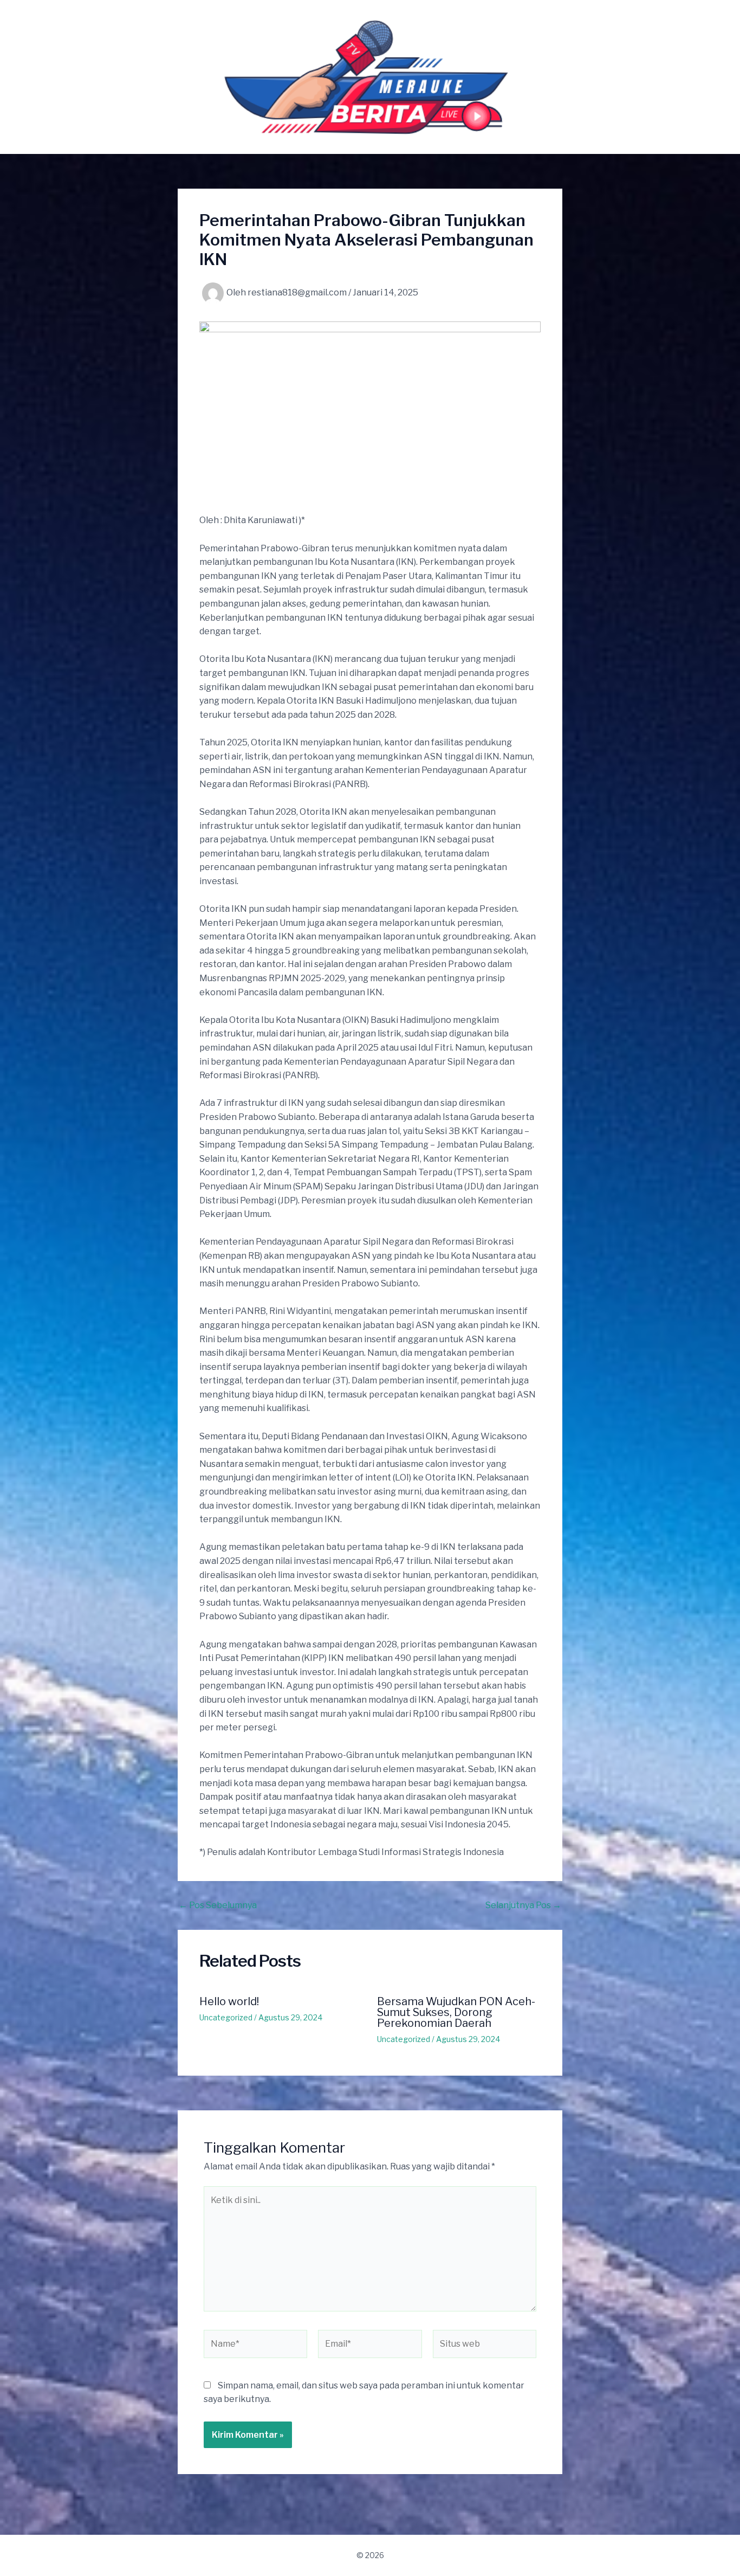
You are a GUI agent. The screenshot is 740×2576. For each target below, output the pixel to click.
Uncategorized (226, 2017)
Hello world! (229, 2001)
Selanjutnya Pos (523, 1905)
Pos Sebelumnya (218, 1905)
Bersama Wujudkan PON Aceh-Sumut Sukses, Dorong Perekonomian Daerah (456, 2012)
